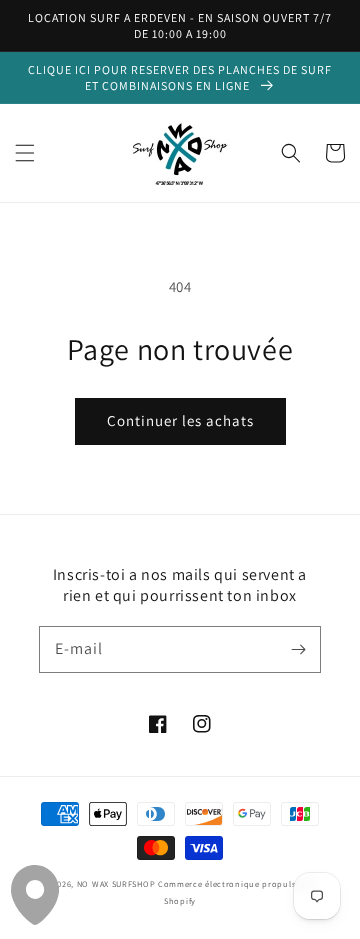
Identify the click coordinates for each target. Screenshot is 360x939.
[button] (25, 153)
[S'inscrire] (298, 649)
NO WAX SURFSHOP (116, 883)
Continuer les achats (180, 420)
